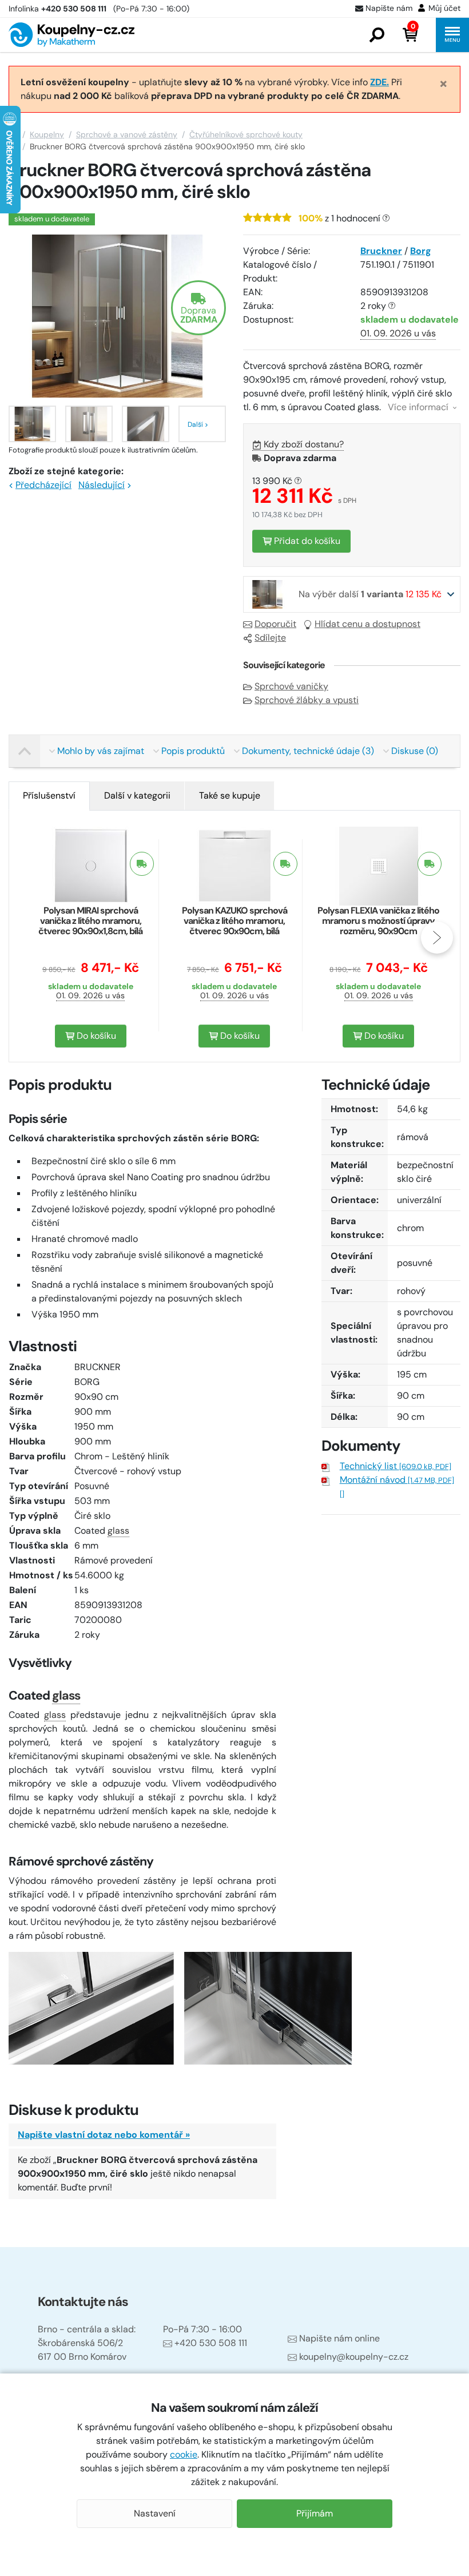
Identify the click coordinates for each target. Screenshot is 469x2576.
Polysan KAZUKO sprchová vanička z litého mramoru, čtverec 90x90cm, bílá (234, 921)
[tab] (49, 796)
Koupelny (47, 134)
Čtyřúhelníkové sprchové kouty (246, 134)
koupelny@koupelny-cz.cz (354, 2357)
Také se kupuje (230, 795)
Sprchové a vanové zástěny (127, 134)
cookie (184, 2454)
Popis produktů (193, 751)
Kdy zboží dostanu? (304, 444)
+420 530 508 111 (211, 2343)
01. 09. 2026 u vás (398, 333)
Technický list (396, 1466)
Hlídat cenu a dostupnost (367, 624)
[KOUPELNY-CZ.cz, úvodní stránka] (71, 35)
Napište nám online (339, 2338)
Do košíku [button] (95, 1036)
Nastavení (155, 2513)
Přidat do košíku (306, 541)
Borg (421, 251)
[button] (377, 35)
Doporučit (275, 624)
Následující (102, 485)
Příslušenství (49, 795)
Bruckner (381, 251)
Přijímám (315, 2513)
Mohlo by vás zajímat (101, 751)
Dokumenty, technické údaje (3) (308, 751)
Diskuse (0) (415, 751)
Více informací (419, 407)
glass (118, 1531)
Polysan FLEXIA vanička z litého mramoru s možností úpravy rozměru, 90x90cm (378, 921)
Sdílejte (270, 638)
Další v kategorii (137, 795)
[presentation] (32, 938)
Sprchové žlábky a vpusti (307, 700)
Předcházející (43, 485)
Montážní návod (397, 1480)
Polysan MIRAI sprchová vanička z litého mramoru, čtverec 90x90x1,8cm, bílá (90, 921)
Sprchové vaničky (291, 686)
